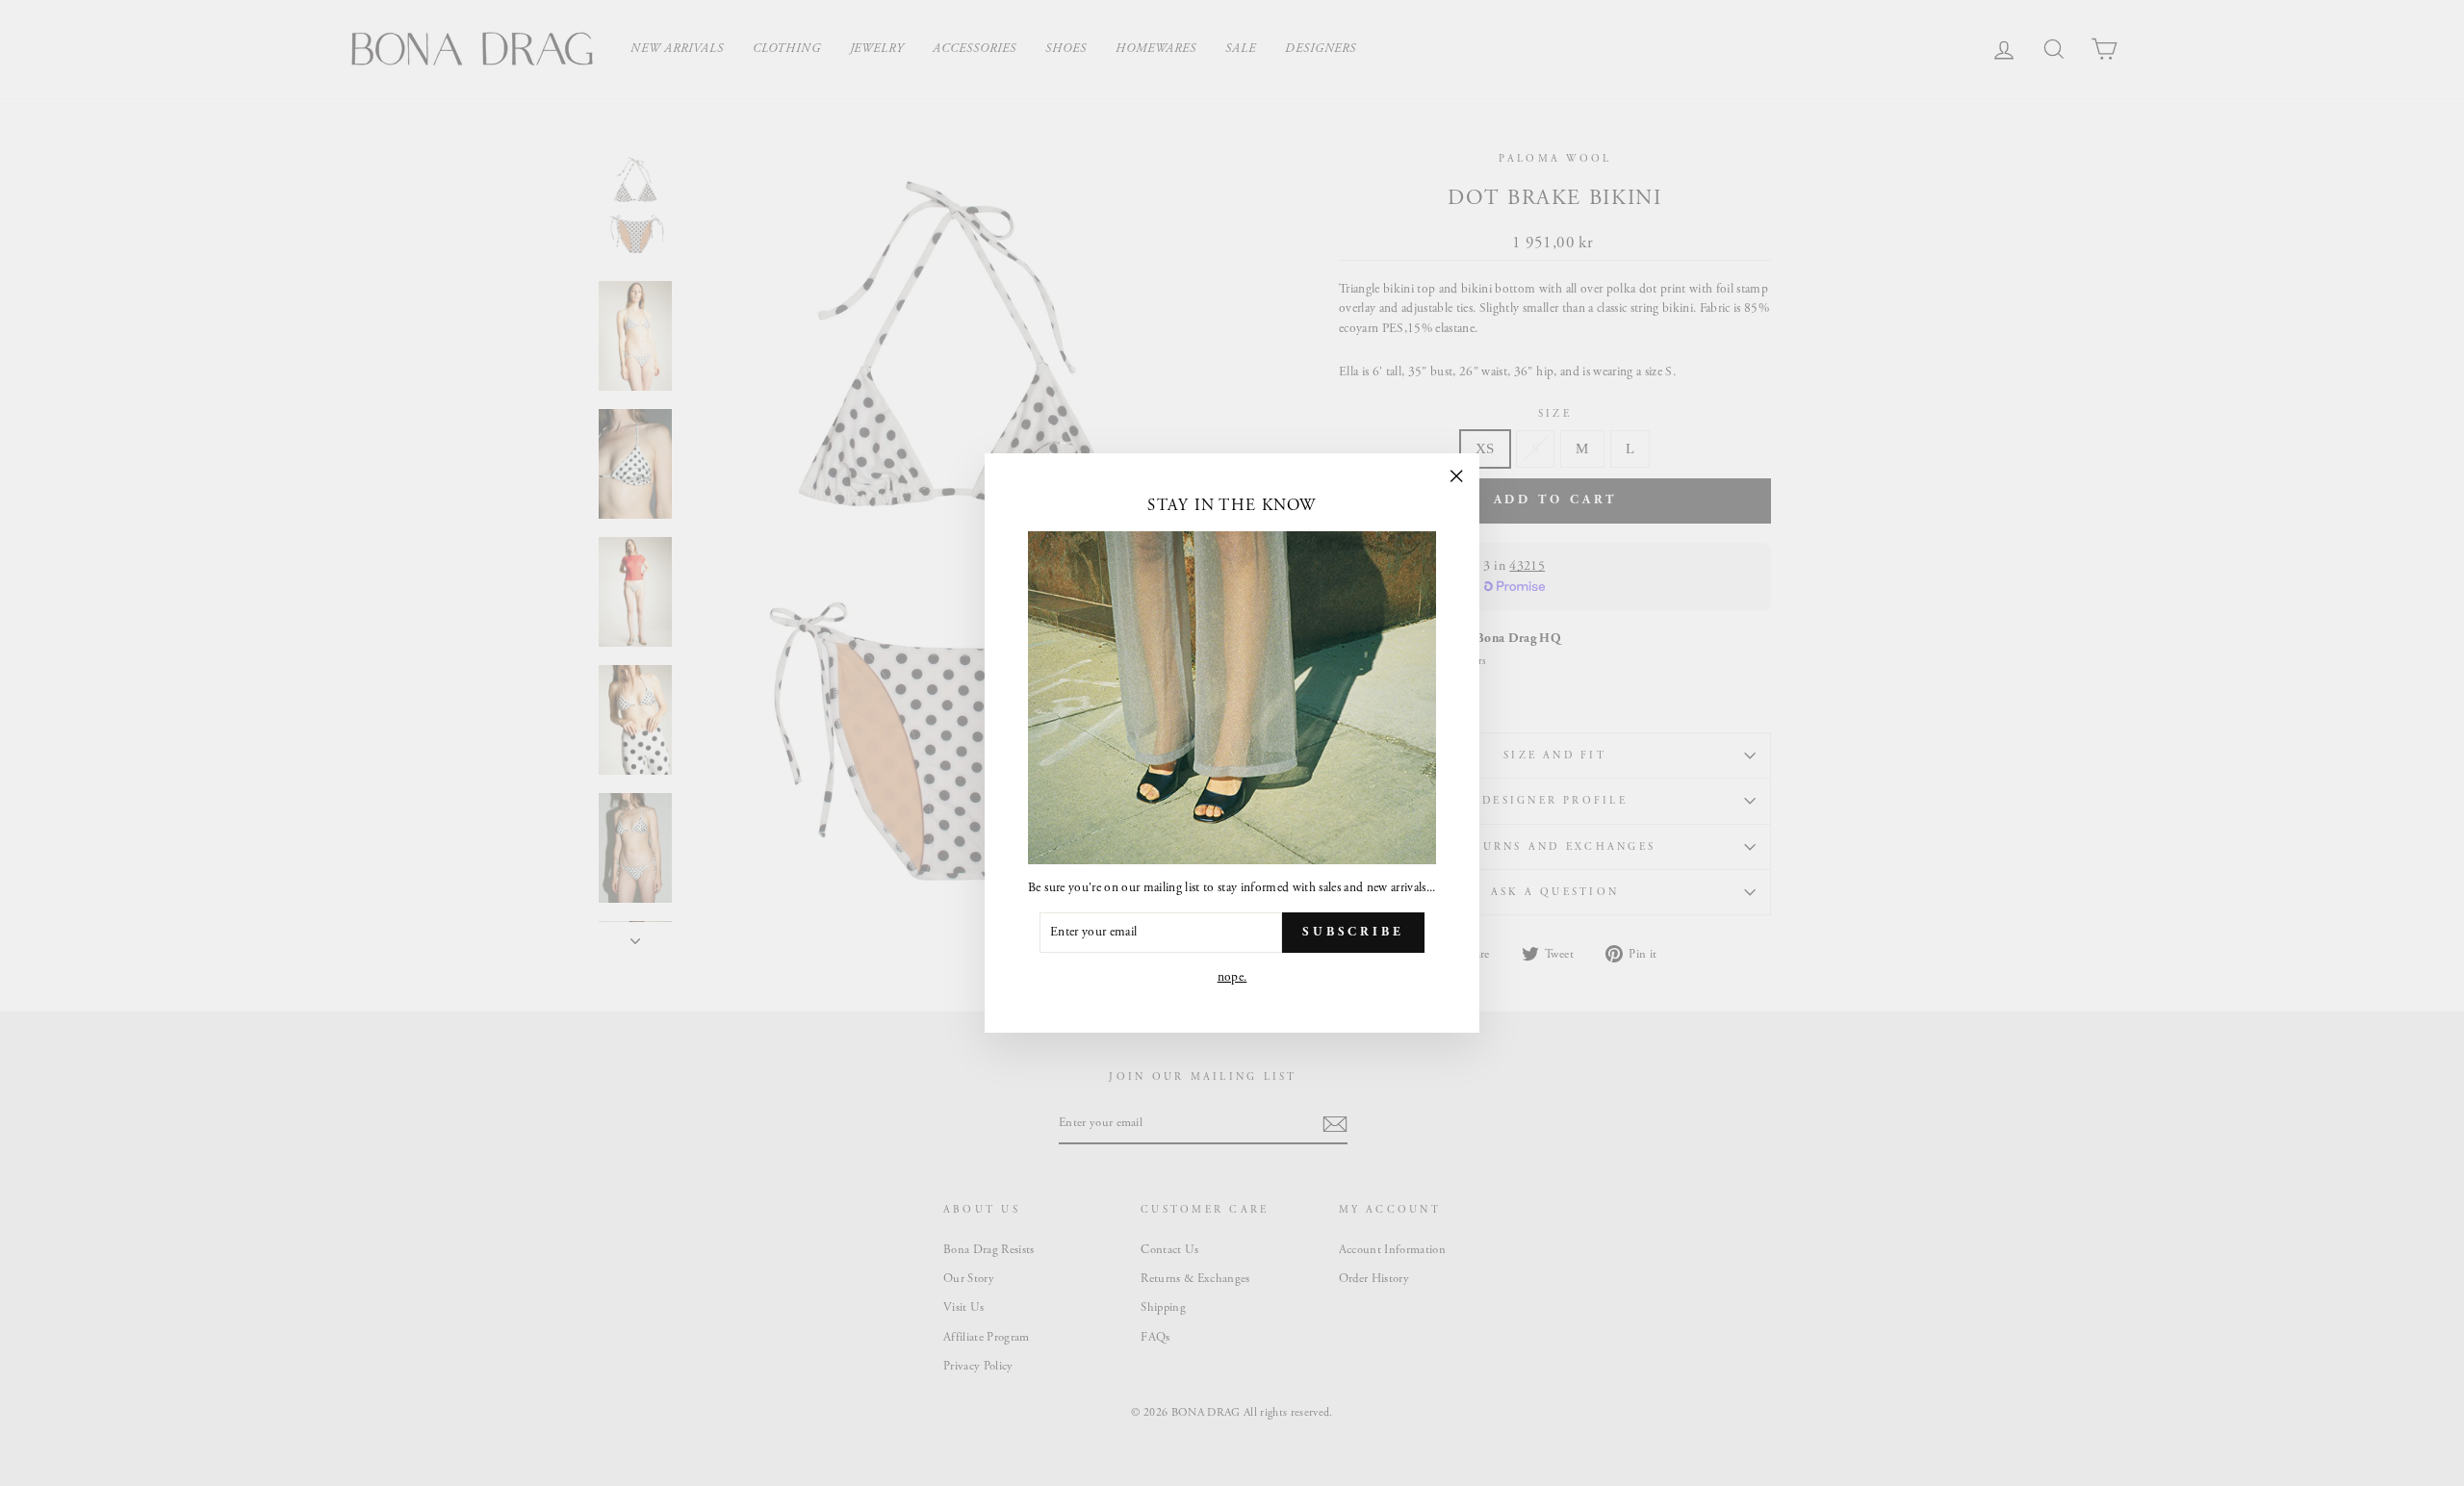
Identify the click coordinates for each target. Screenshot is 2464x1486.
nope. (1232, 977)
